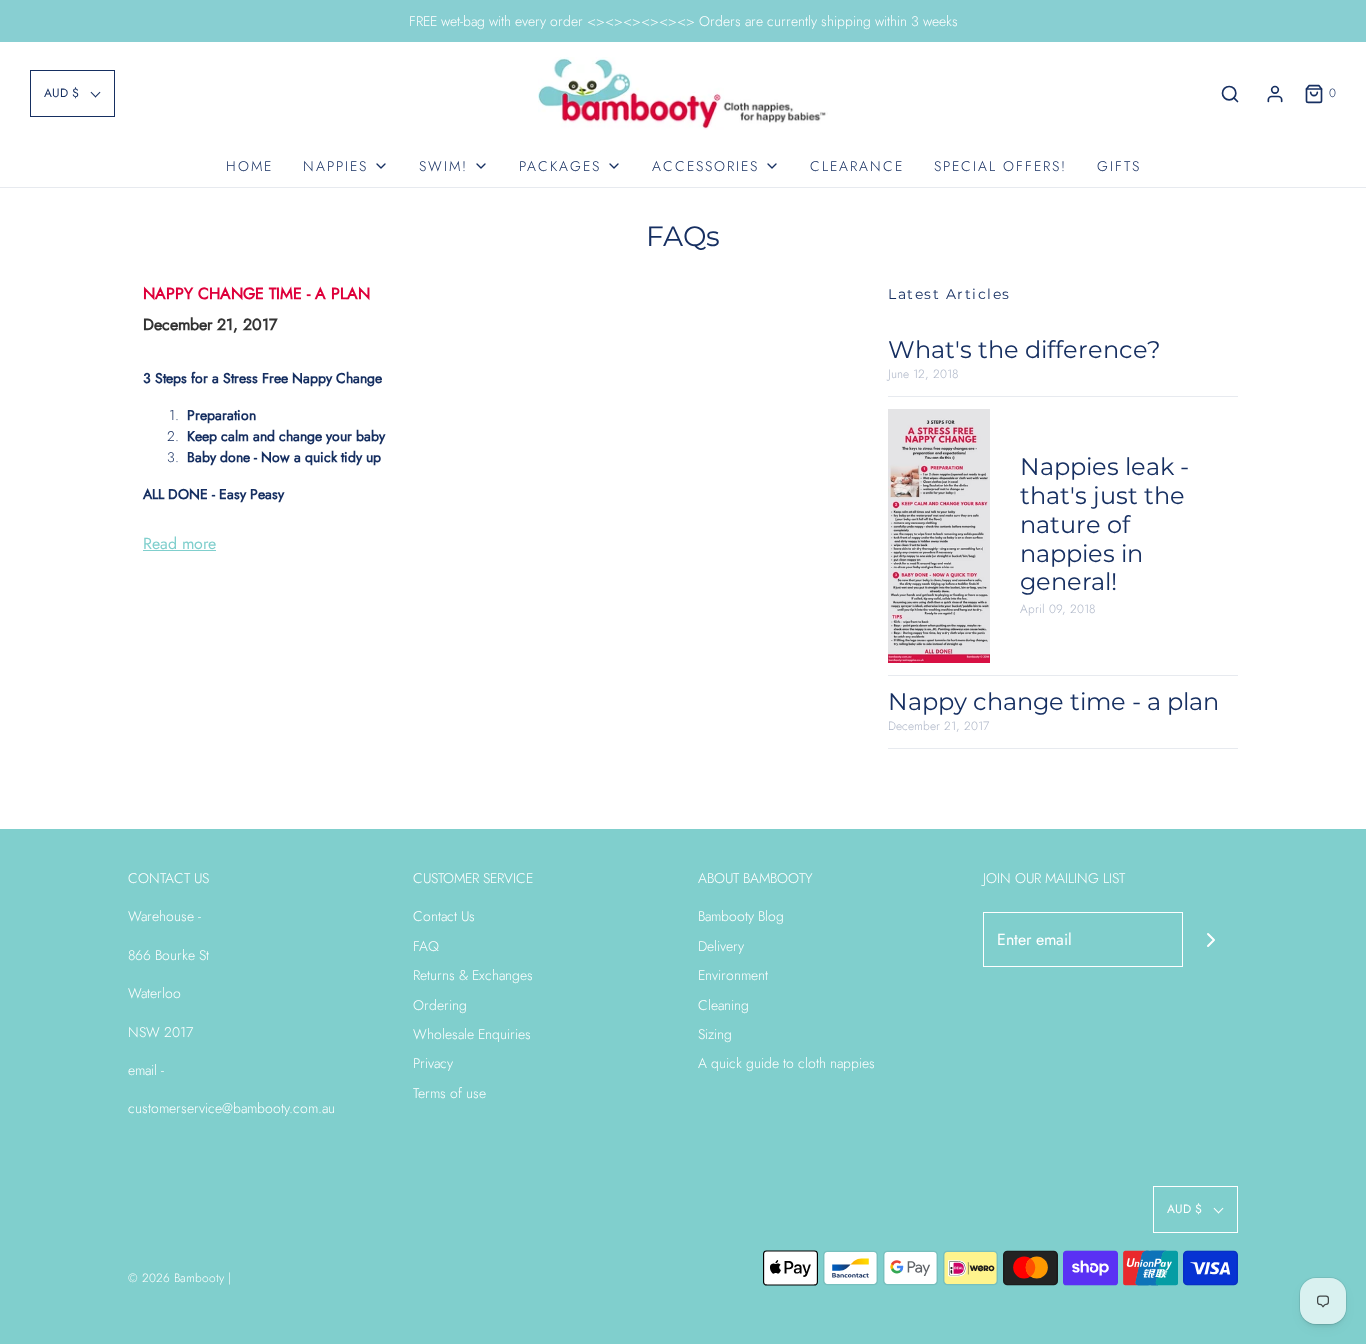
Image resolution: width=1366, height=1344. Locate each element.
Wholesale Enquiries (472, 1034)
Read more (179, 543)
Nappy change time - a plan (256, 293)
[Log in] (1275, 94)
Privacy (433, 1063)
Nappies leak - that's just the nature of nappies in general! (1104, 524)
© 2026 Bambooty (176, 1278)
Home (249, 166)
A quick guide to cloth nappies (786, 1063)
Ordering (440, 1005)
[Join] (1210, 939)
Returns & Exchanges (473, 975)
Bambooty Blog (741, 916)
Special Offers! (1000, 166)
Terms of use (449, 1093)
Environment (733, 975)
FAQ (426, 946)
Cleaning (723, 1005)
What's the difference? (1024, 350)
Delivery (721, 946)
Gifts (1119, 166)
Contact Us (444, 916)
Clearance (857, 166)
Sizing (715, 1034)
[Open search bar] (1230, 94)
